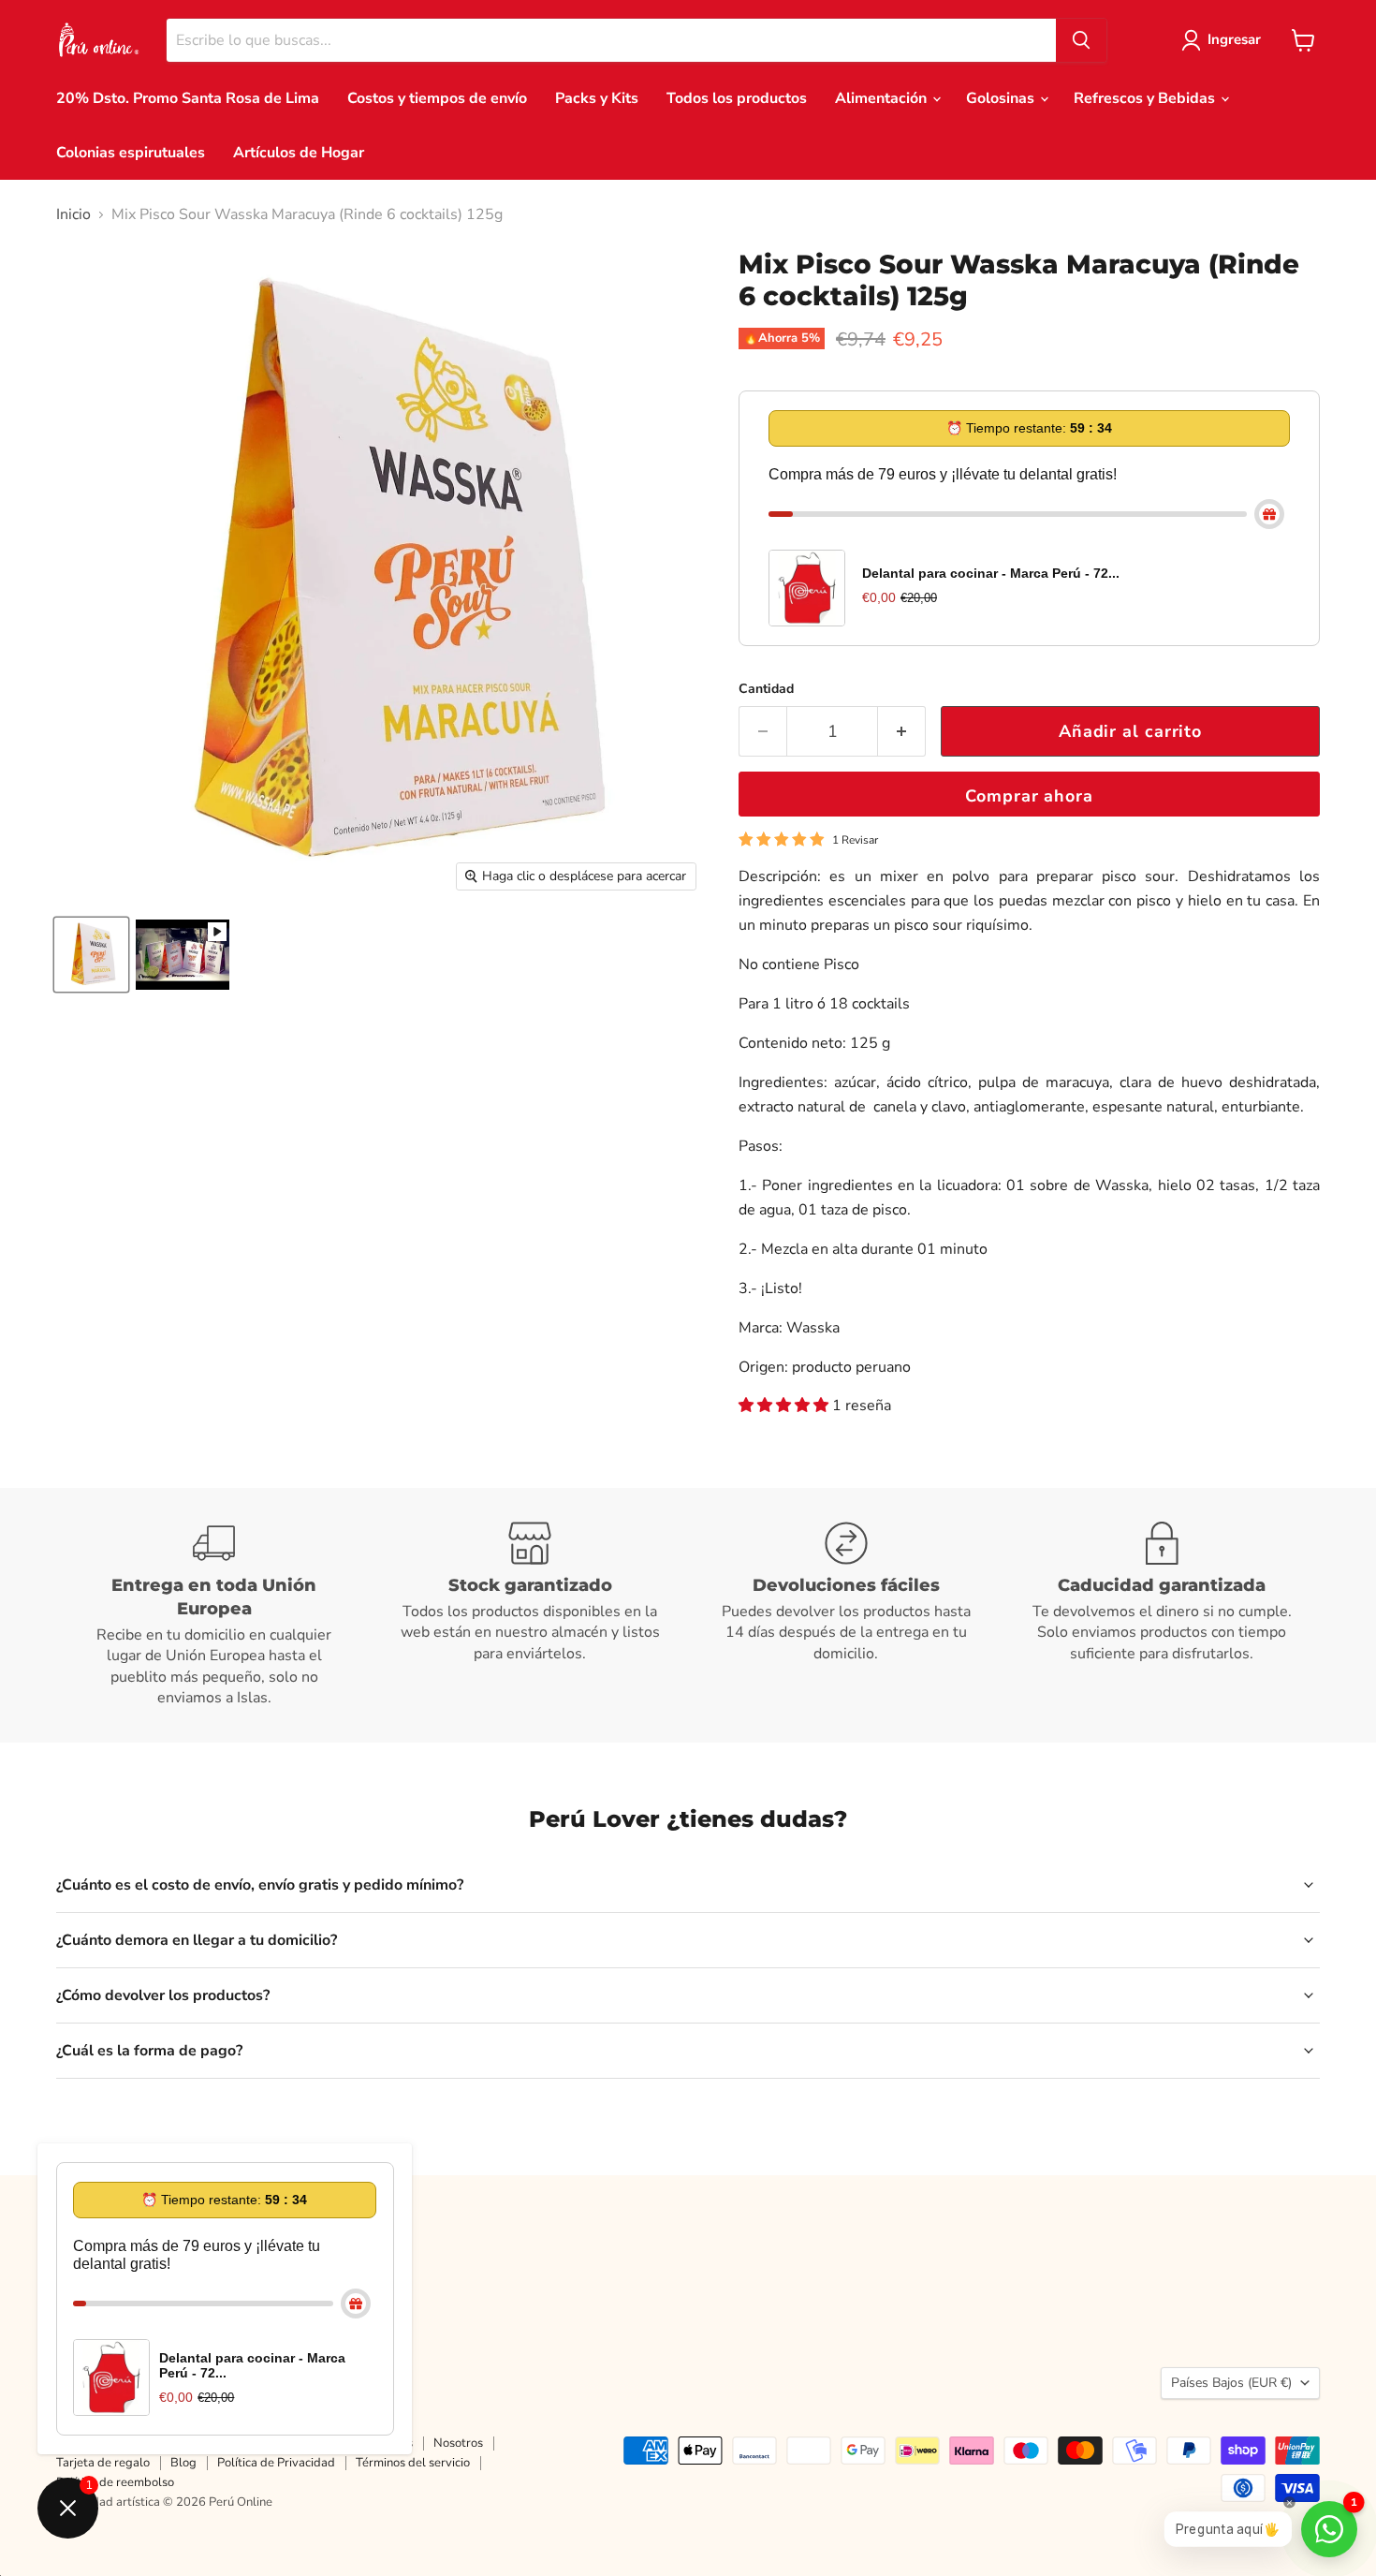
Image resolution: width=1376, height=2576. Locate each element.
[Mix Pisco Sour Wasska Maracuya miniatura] (91, 955)
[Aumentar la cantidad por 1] (902, 732)
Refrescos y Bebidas (1146, 98)
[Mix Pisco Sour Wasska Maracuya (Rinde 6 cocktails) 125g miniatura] (183, 955)
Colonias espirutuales (131, 153)
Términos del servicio (413, 2463)
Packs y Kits (597, 98)
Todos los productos (737, 98)
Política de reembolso (115, 2482)
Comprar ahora (1029, 796)
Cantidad (766, 689)
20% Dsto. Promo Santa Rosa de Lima (188, 98)
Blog (183, 2463)
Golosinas (1002, 98)
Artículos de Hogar (299, 153)
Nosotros (458, 2443)
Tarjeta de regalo (103, 2463)
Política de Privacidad (276, 2463)
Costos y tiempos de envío (437, 98)
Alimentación (883, 98)
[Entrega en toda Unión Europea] (214, 1615)
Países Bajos (1231, 2383)
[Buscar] (1081, 40)
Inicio (73, 214)
